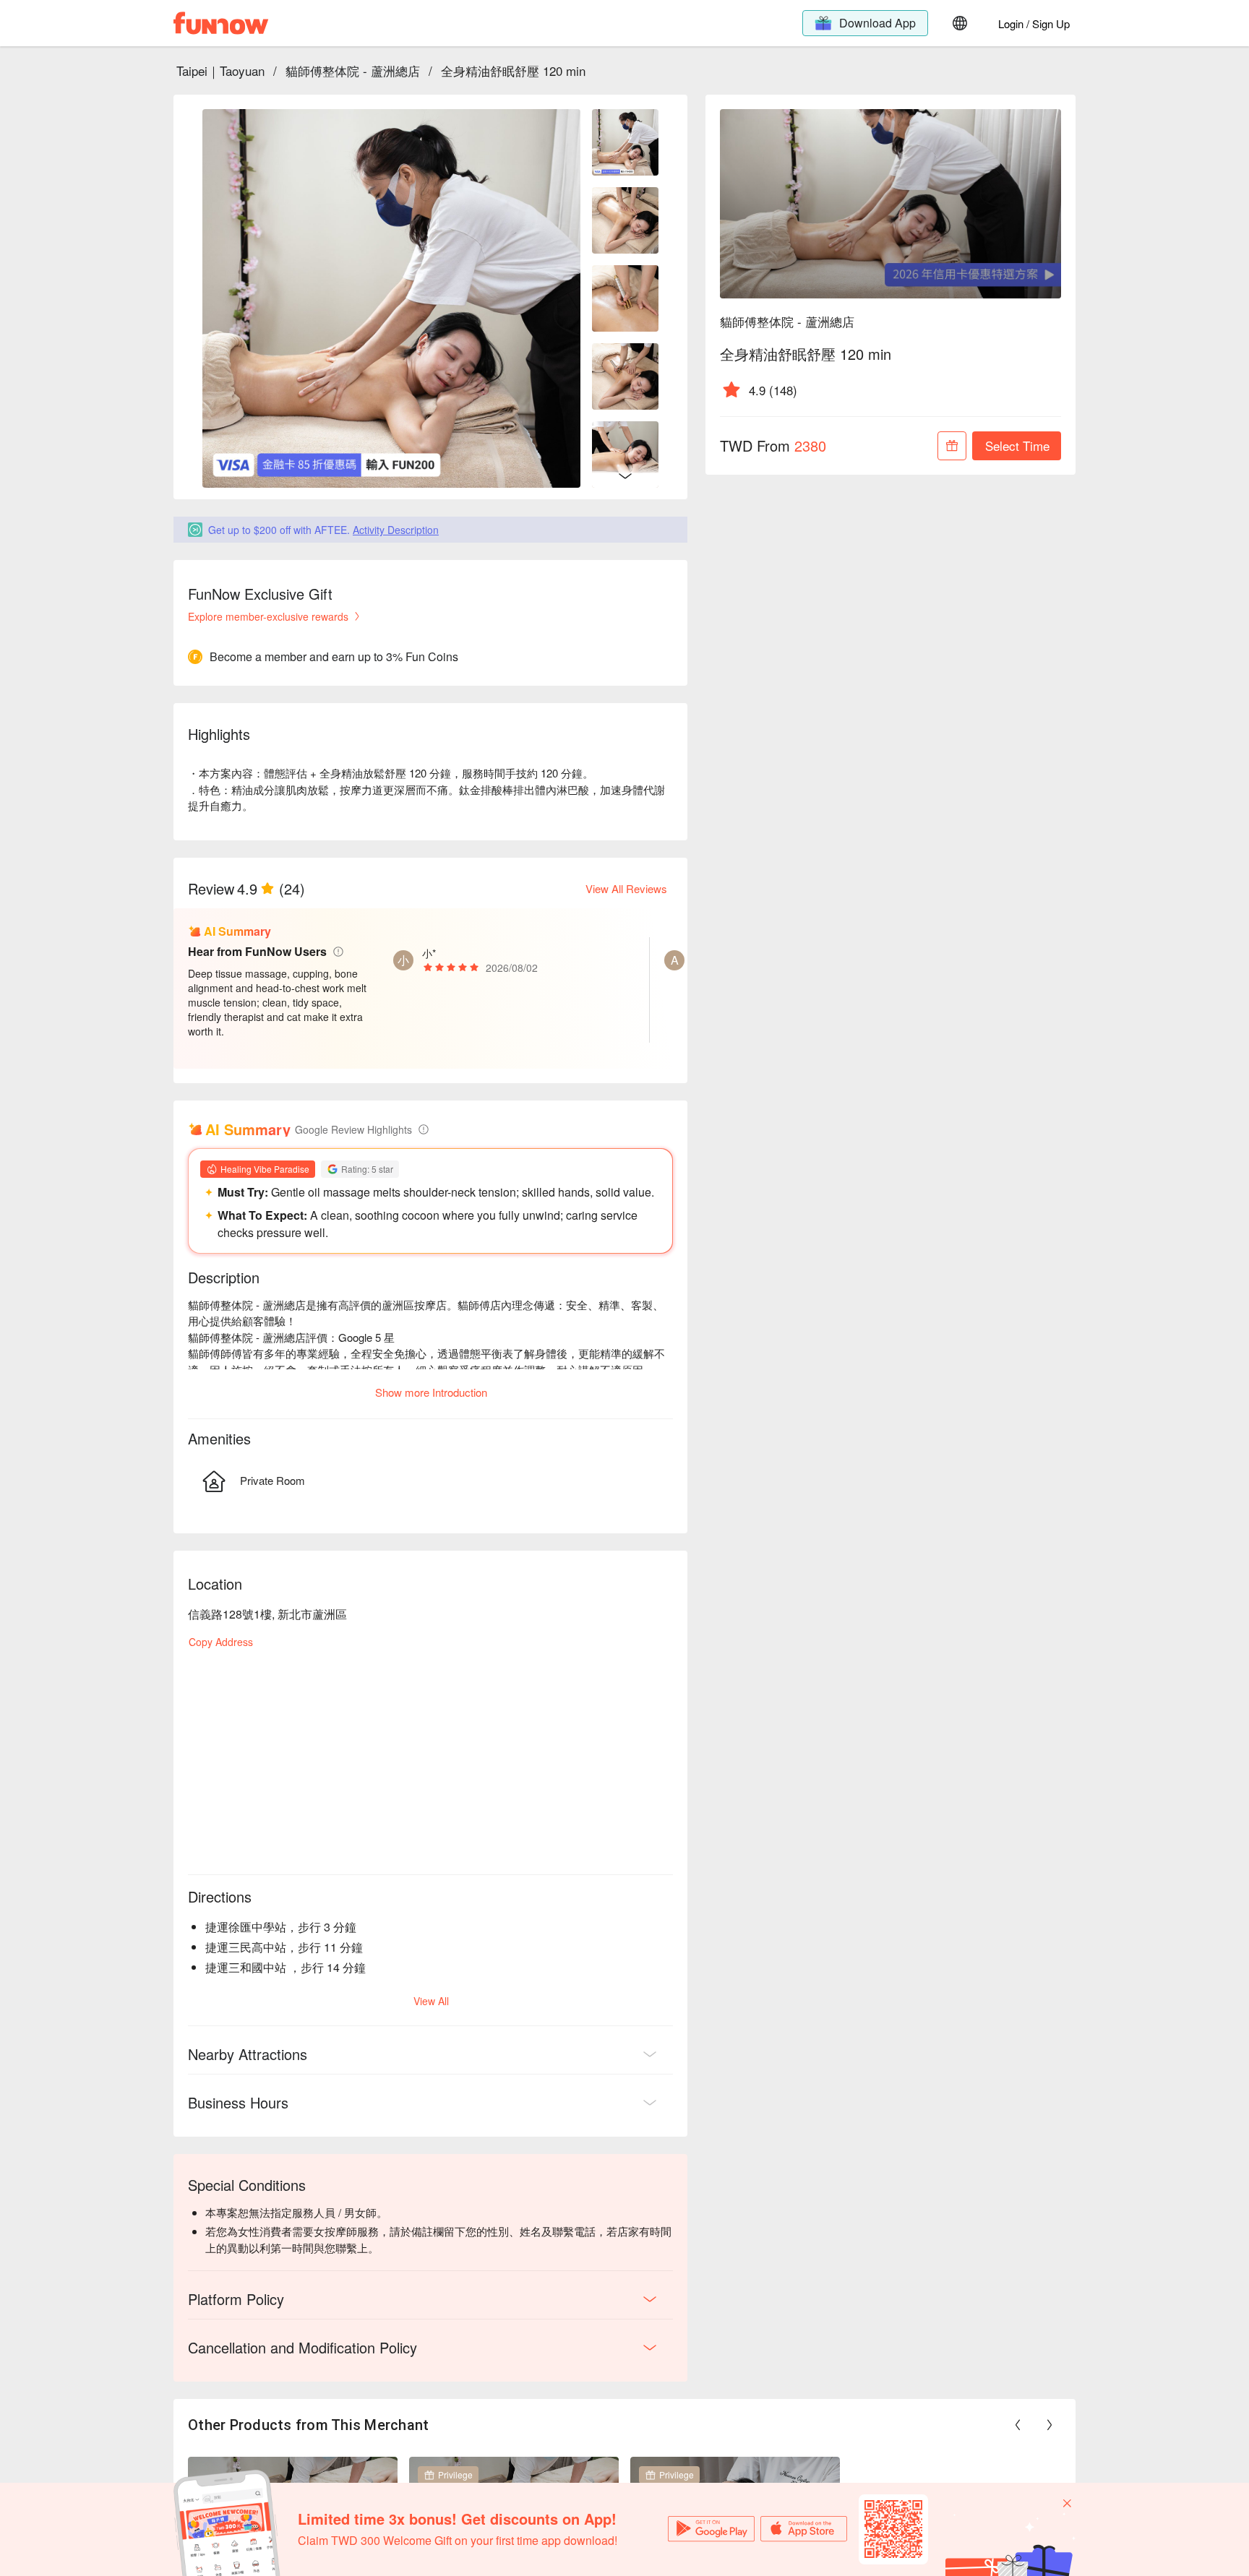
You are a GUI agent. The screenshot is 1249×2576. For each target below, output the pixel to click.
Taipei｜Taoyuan (220, 70)
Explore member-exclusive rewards (268, 616)
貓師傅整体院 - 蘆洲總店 (353, 70)
